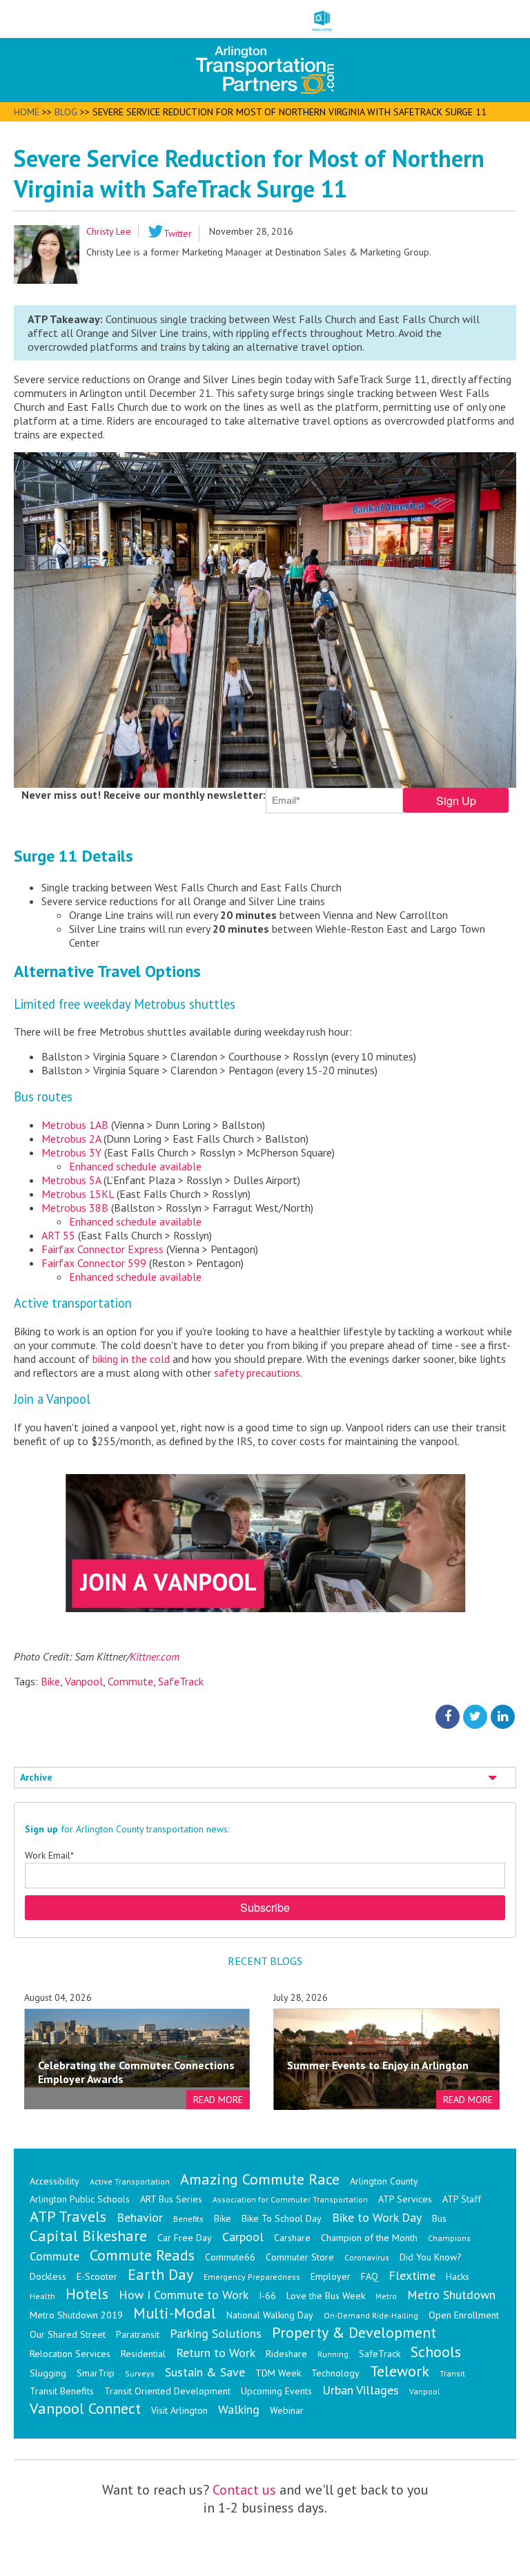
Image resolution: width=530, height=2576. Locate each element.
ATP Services (405, 2199)
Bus (439, 2218)
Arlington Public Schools (80, 2199)
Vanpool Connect (85, 2408)
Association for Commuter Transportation (290, 2199)
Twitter (178, 233)
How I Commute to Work (184, 2295)
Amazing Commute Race (260, 2179)
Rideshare (286, 2354)
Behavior (140, 2217)
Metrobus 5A (71, 1180)
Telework (400, 2371)
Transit (452, 2373)
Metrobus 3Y (71, 1152)
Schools (436, 2352)
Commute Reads (142, 2255)
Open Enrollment (464, 2315)
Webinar (287, 2410)
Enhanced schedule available (135, 1166)
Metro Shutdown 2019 (76, 2315)
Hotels (87, 2294)
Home (27, 112)
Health (42, 2296)
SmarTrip (96, 2373)
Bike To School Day (282, 2218)
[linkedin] (503, 1716)
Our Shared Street (68, 2334)
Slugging (48, 2373)
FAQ (370, 2276)
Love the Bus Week (326, 2296)
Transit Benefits (62, 2391)
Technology (335, 2373)
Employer (331, 2276)
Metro (386, 2296)
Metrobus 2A (71, 1139)
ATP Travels (68, 2216)
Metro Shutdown (451, 2295)
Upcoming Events (276, 2391)
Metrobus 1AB (75, 1125)
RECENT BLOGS (265, 1961)
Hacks (458, 2276)
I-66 (267, 2296)
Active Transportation (130, 2181)
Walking (239, 2409)
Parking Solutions (216, 2333)
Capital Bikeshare (88, 2236)
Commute (130, 1681)
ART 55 (58, 1235)
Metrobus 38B (75, 1208)
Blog (66, 112)
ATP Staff (462, 2199)
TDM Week (278, 2373)
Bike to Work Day (377, 2217)
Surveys (140, 2373)
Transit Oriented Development (167, 2391)
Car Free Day (185, 2238)
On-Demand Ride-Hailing (371, 2315)
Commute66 (230, 2257)
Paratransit (138, 2334)
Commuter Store (300, 2257)
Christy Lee (109, 231)
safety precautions (257, 1373)
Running (333, 2354)
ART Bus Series (171, 2199)
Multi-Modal (175, 2313)
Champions (449, 2238)
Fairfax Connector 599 (94, 1263)
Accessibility (55, 2181)
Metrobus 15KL (78, 1194)
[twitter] (475, 1716)
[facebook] (448, 1716)
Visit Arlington (179, 2410)
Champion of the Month (369, 2238)
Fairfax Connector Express (102, 1249)
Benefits (188, 2219)
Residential (143, 2354)
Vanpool (84, 1681)
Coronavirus (367, 2257)
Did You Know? (431, 2257)
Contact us (244, 2490)
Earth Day (160, 2274)
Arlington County (384, 2181)
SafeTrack (181, 1681)
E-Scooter (97, 2276)
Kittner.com (155, 1656)
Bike (50, 1681)
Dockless (48, 2276)
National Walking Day (270, 2315)
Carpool (243, 2237)
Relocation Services (70, 2354)
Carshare (292, 2238)
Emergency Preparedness (252, 2277)
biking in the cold (131, 1359)
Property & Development (354, 2332)
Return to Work (216, 2353)
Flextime (412, 2275)
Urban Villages (361, 2390)
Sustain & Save (205, 2372)
